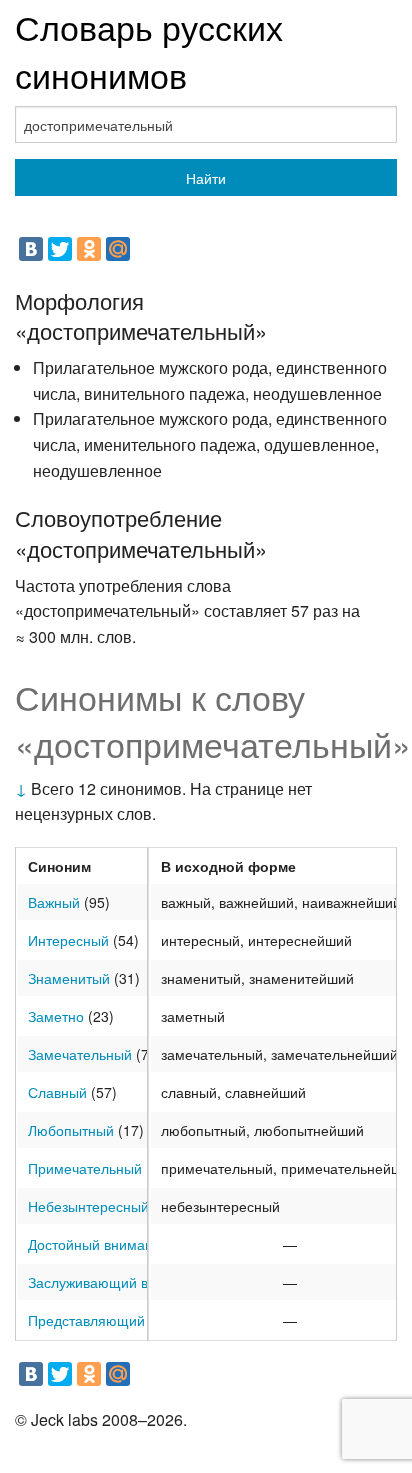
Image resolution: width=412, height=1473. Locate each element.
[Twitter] (60, 249)
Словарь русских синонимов (149, 50)
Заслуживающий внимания (117, 1282)
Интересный (68, 940)
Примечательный (85, 1168)
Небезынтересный (88, 1206)
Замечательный (80, 1054)
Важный (54, 902)
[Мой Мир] (118, 249)
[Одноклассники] (89, 249)
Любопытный (71, 1130)
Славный (57, 1092)
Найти (206, 178)
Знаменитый (69, 978)
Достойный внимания (98, 1244)
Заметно (56, 1016)
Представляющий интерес (115, 1320)
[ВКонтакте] (31, 249)
